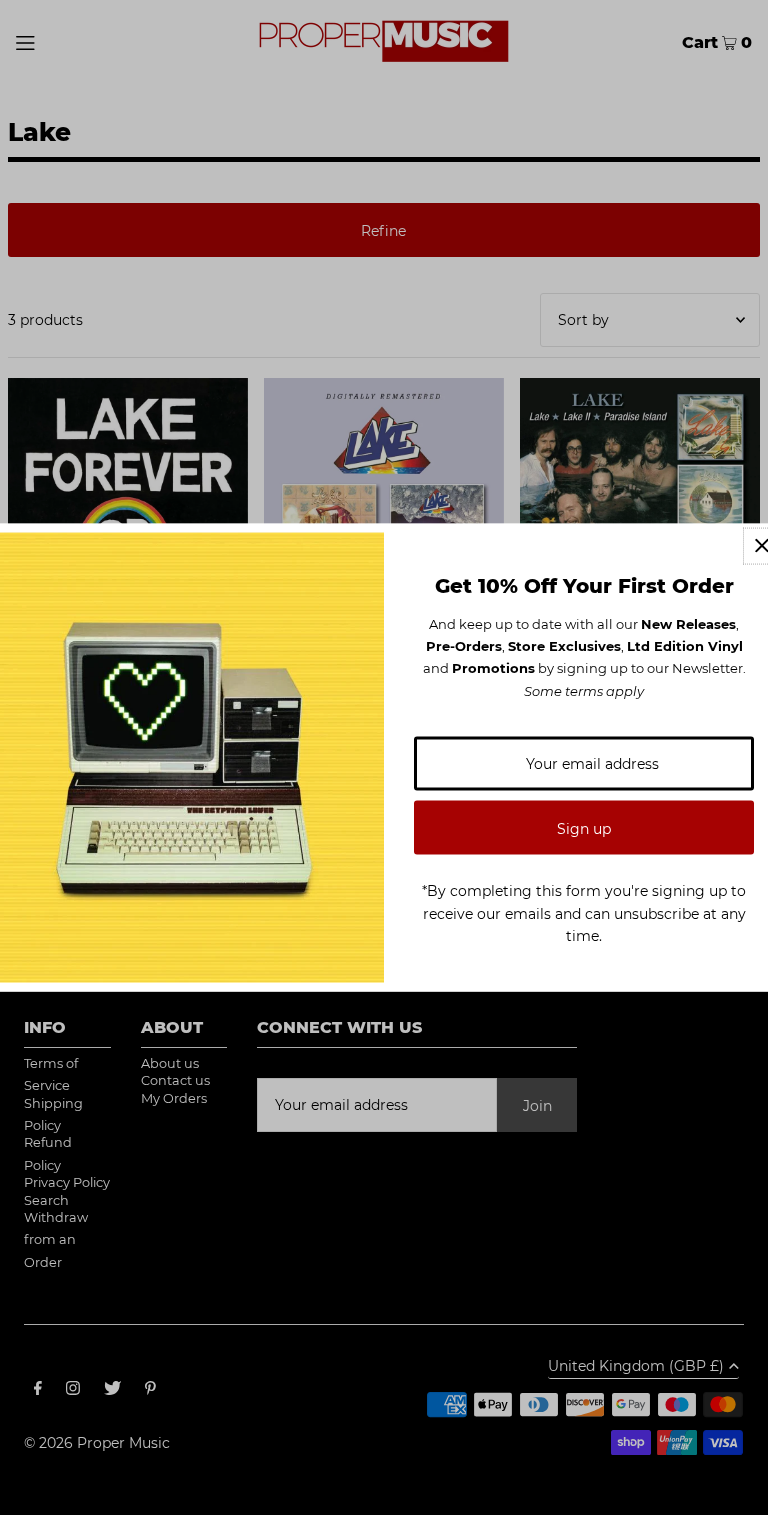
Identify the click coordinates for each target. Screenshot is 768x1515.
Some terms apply (584, 690)
